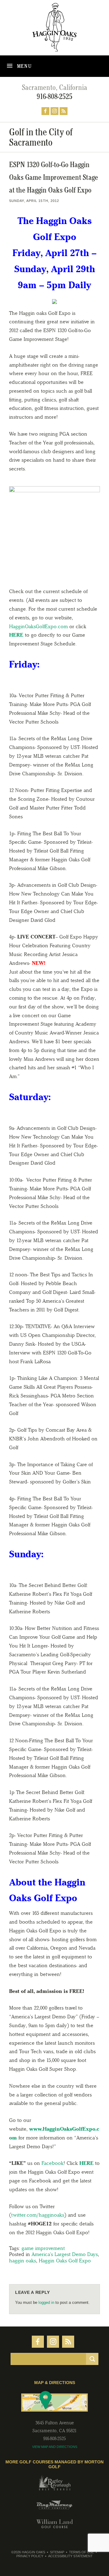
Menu (24, 66)
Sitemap (57, 2552)
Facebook (53, 2163)
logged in (46, 2302)
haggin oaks (23, 2261)
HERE (16, 635)
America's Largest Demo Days (65, 2254)
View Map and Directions (55, 2447)
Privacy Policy (30, 2556)
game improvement (43, 2248)
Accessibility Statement (70, 2556)
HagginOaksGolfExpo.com (38, 626)
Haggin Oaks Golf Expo (65, 2261)
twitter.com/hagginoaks (38, 2215)
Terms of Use (81, 2552)
